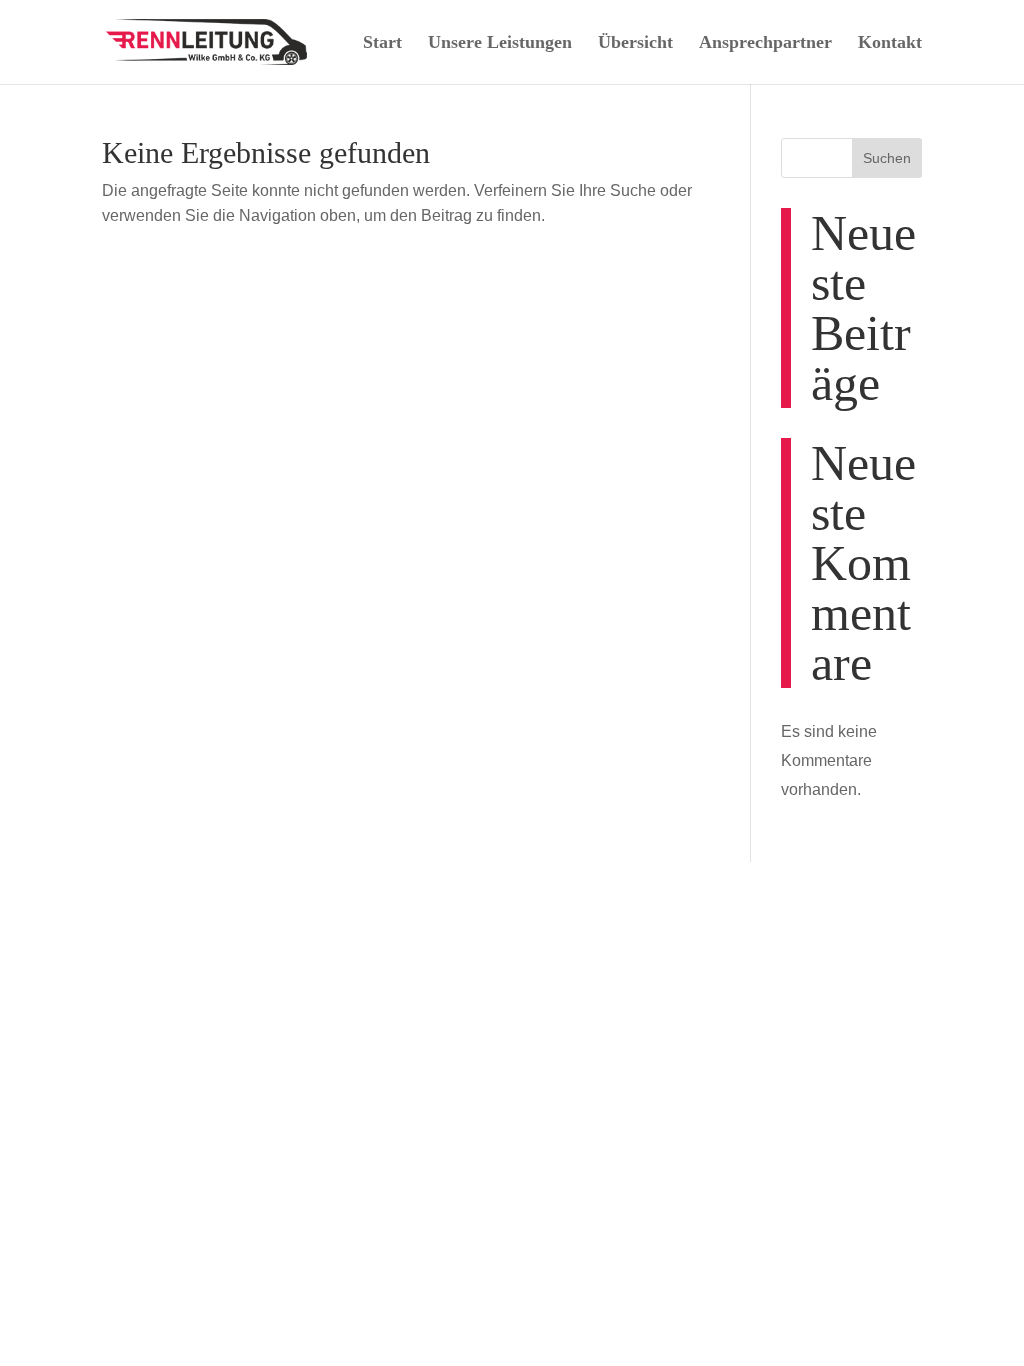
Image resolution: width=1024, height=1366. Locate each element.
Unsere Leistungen (500, 42)
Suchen (887, 158)
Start (382, 42)
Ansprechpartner (765, 42)
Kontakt (890, 42)
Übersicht (635, 42)
